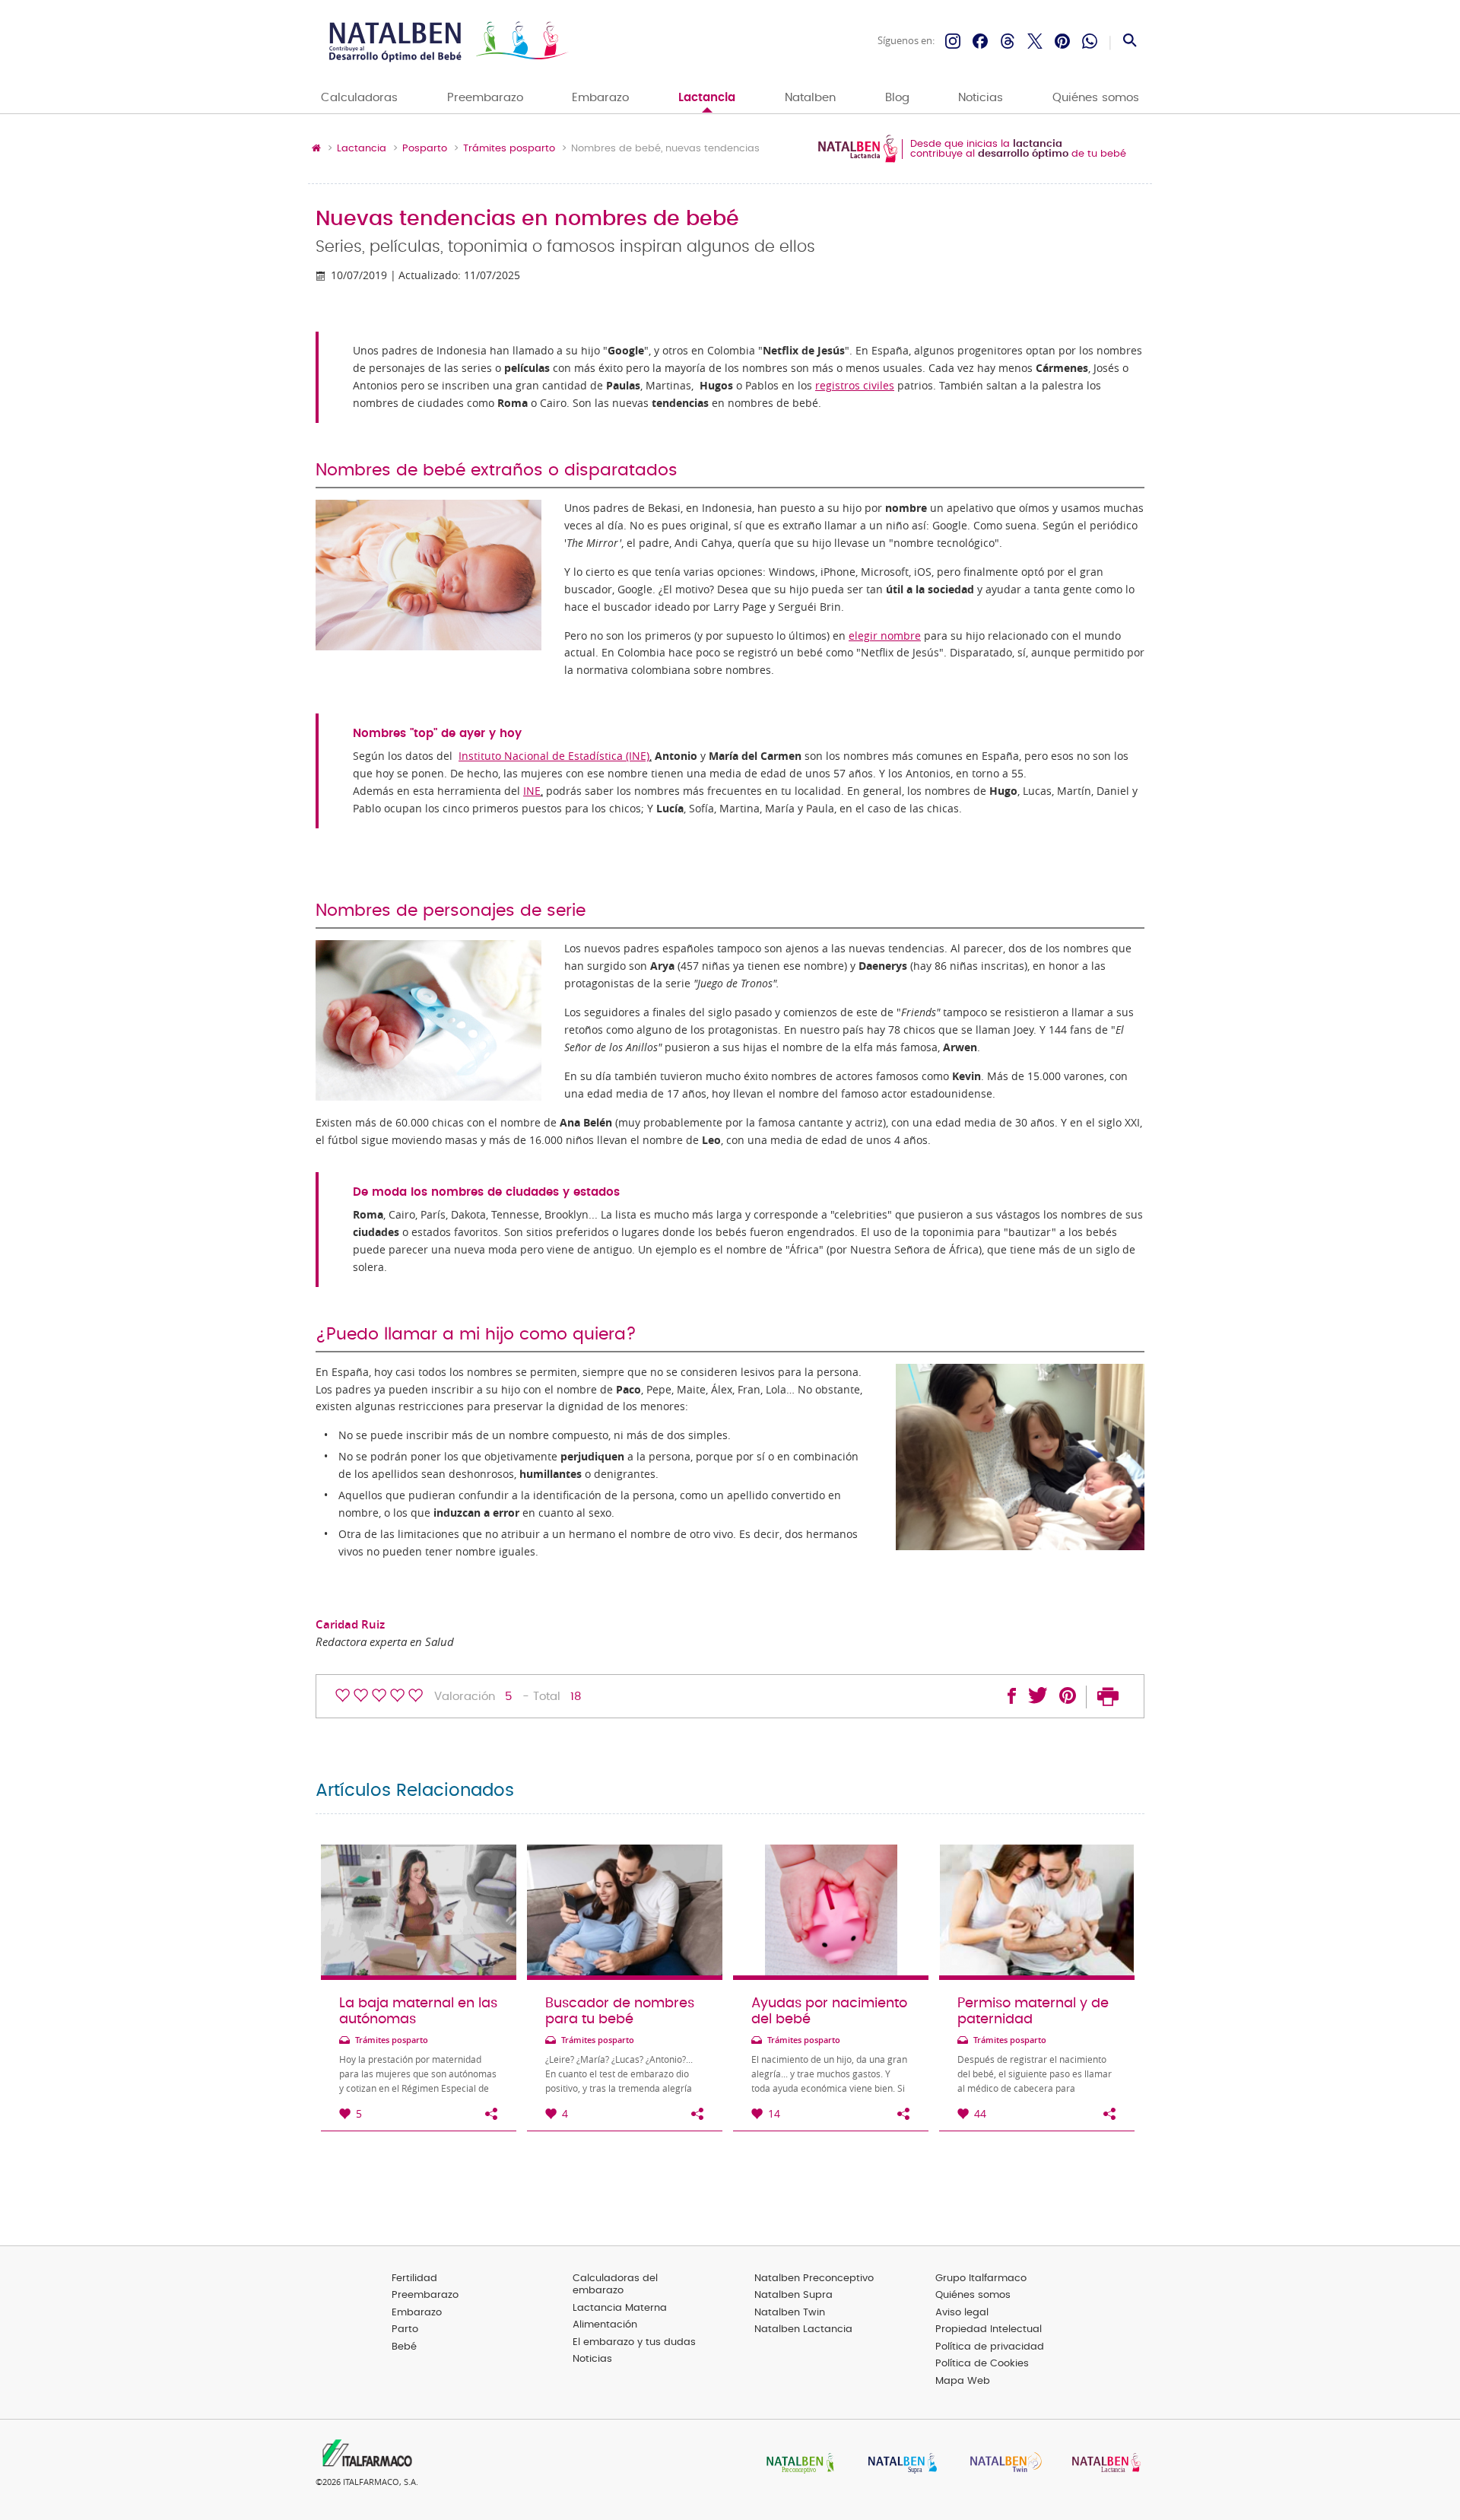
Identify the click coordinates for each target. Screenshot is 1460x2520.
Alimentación (605, 2325)
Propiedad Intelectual (989, 2329)
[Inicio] (447, 41)
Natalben (810, 98)
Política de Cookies (982, 2364)
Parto (405, 2329)
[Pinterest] (1062, 41)
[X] (1035, 41)
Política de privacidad (990, 2347)
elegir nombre (885, 636)
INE (532, 791)
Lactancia (707, 98)
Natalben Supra (793, 2295)
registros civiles (855, 386)
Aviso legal (962, 2313)
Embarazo (600, 98)
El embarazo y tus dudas (634, 2342)
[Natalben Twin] (1001, 2464)
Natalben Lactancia (803, 2329)
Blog (897, 98)
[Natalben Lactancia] (1103, 2464)
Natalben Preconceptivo (814, 2278)
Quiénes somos (1096, 98)
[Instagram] (953, 41)
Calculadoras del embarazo (615, 2285)
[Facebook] (980, 41)
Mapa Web (963, 2381)
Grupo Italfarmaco (981, 2278)
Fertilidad (414, 2278)
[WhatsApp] (1090, 41)
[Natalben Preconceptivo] (797, 2464)
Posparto (425, 149)
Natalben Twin (790, 2313)
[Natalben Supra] (899, 2464)
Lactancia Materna (620, 2308)
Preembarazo (485, 98)
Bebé (404, 2347)
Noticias (981, 98)
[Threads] (1008, 41)
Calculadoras (359, 98)
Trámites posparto (509, 149)
